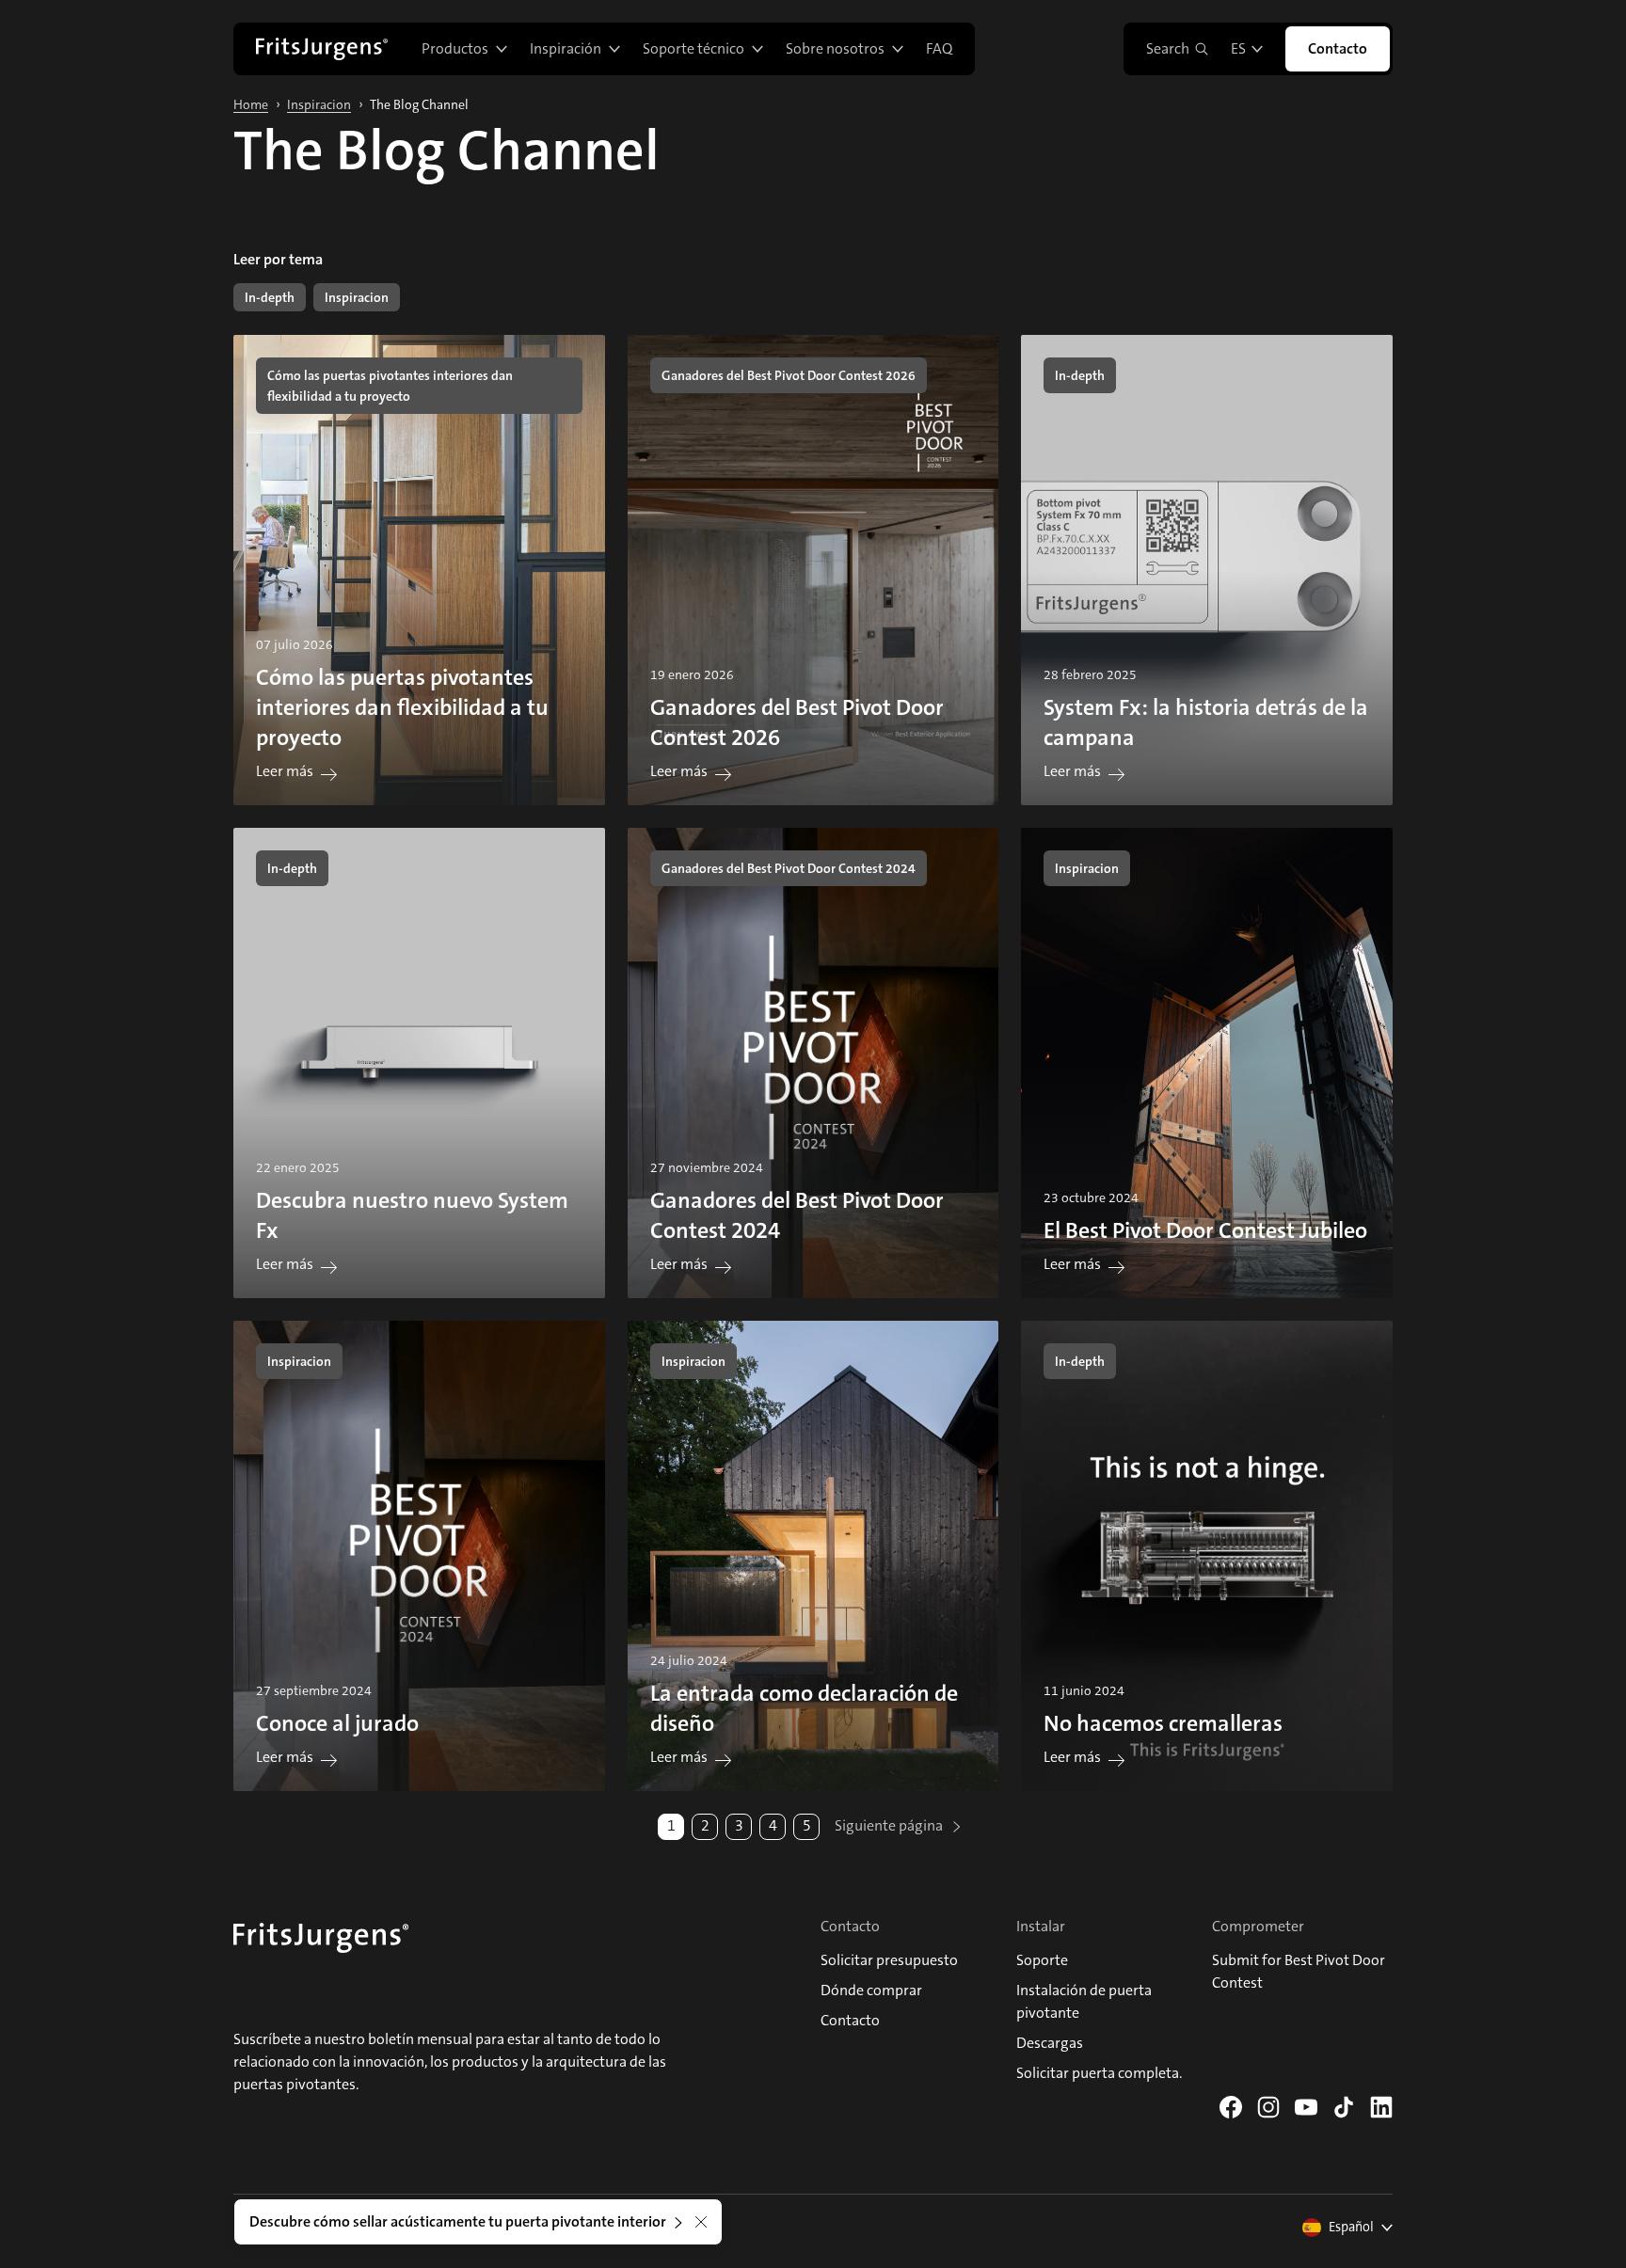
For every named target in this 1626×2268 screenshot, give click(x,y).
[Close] (701, 2222)
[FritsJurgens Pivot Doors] (322, 49)
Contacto (1338, 48)
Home (251, 104)
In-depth (270, 297)
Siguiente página (890, 1825)
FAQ (939, 48)
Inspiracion (319, 104)
